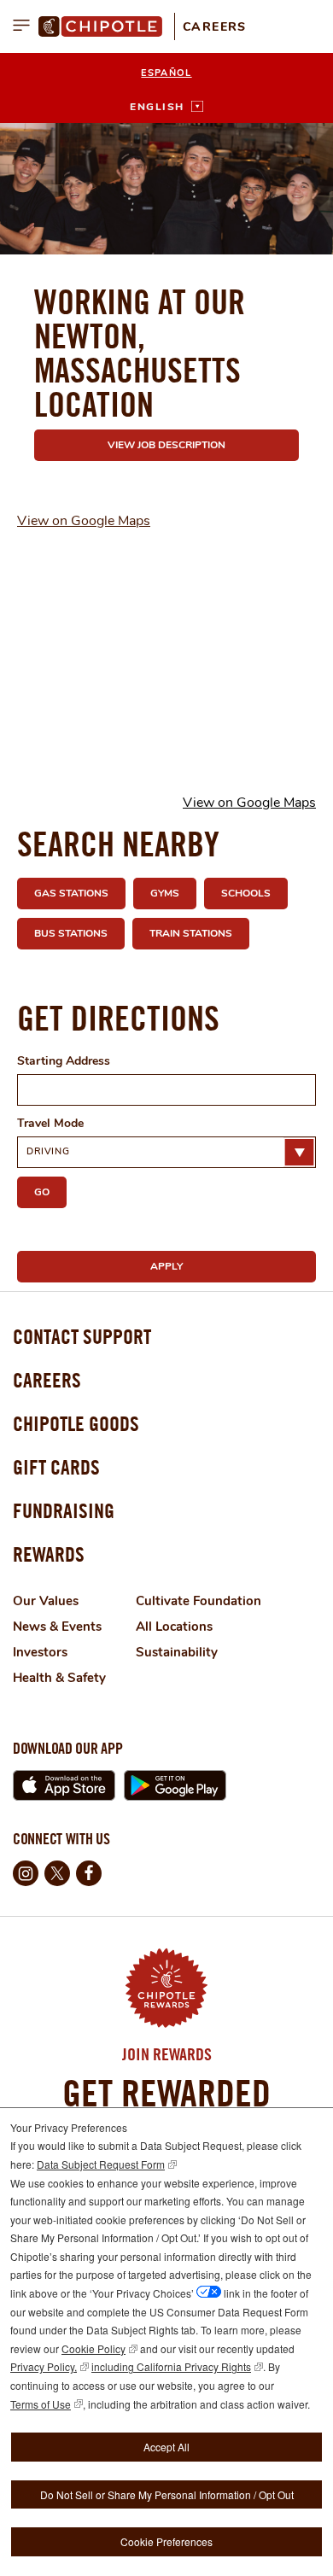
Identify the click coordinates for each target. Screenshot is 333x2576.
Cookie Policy (93, 2348)
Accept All (166, 2447)
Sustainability (177, 1652)
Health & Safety (59, 1678)
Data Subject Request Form (101, 2164)
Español (166, 73)
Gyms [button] (165, 893)
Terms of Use (41, 2404)
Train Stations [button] (191, 933)
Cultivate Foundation (199, 1601)
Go (42, 1192)
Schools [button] (246, 893)
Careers (215, 27)
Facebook (89, 1873)
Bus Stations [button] (71, 933)
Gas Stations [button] (71, 893)
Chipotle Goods (76, 1423)
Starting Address (64, 1061)
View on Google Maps (84, 521)
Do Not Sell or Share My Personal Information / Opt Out (167, 2494)
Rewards (49, 1554)
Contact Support (82, 1336)
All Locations (174, 1627)
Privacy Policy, (44, 2366)
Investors (40, 1652)
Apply (166, 1266)
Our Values (46, 1601)
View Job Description (166, 445)
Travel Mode (50, 1123)
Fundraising (64, 1510)
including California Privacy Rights (171, 2366)
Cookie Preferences (166, 2541)
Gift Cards (56, 1467)
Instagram (26, 1873)
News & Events (57, 1627)
